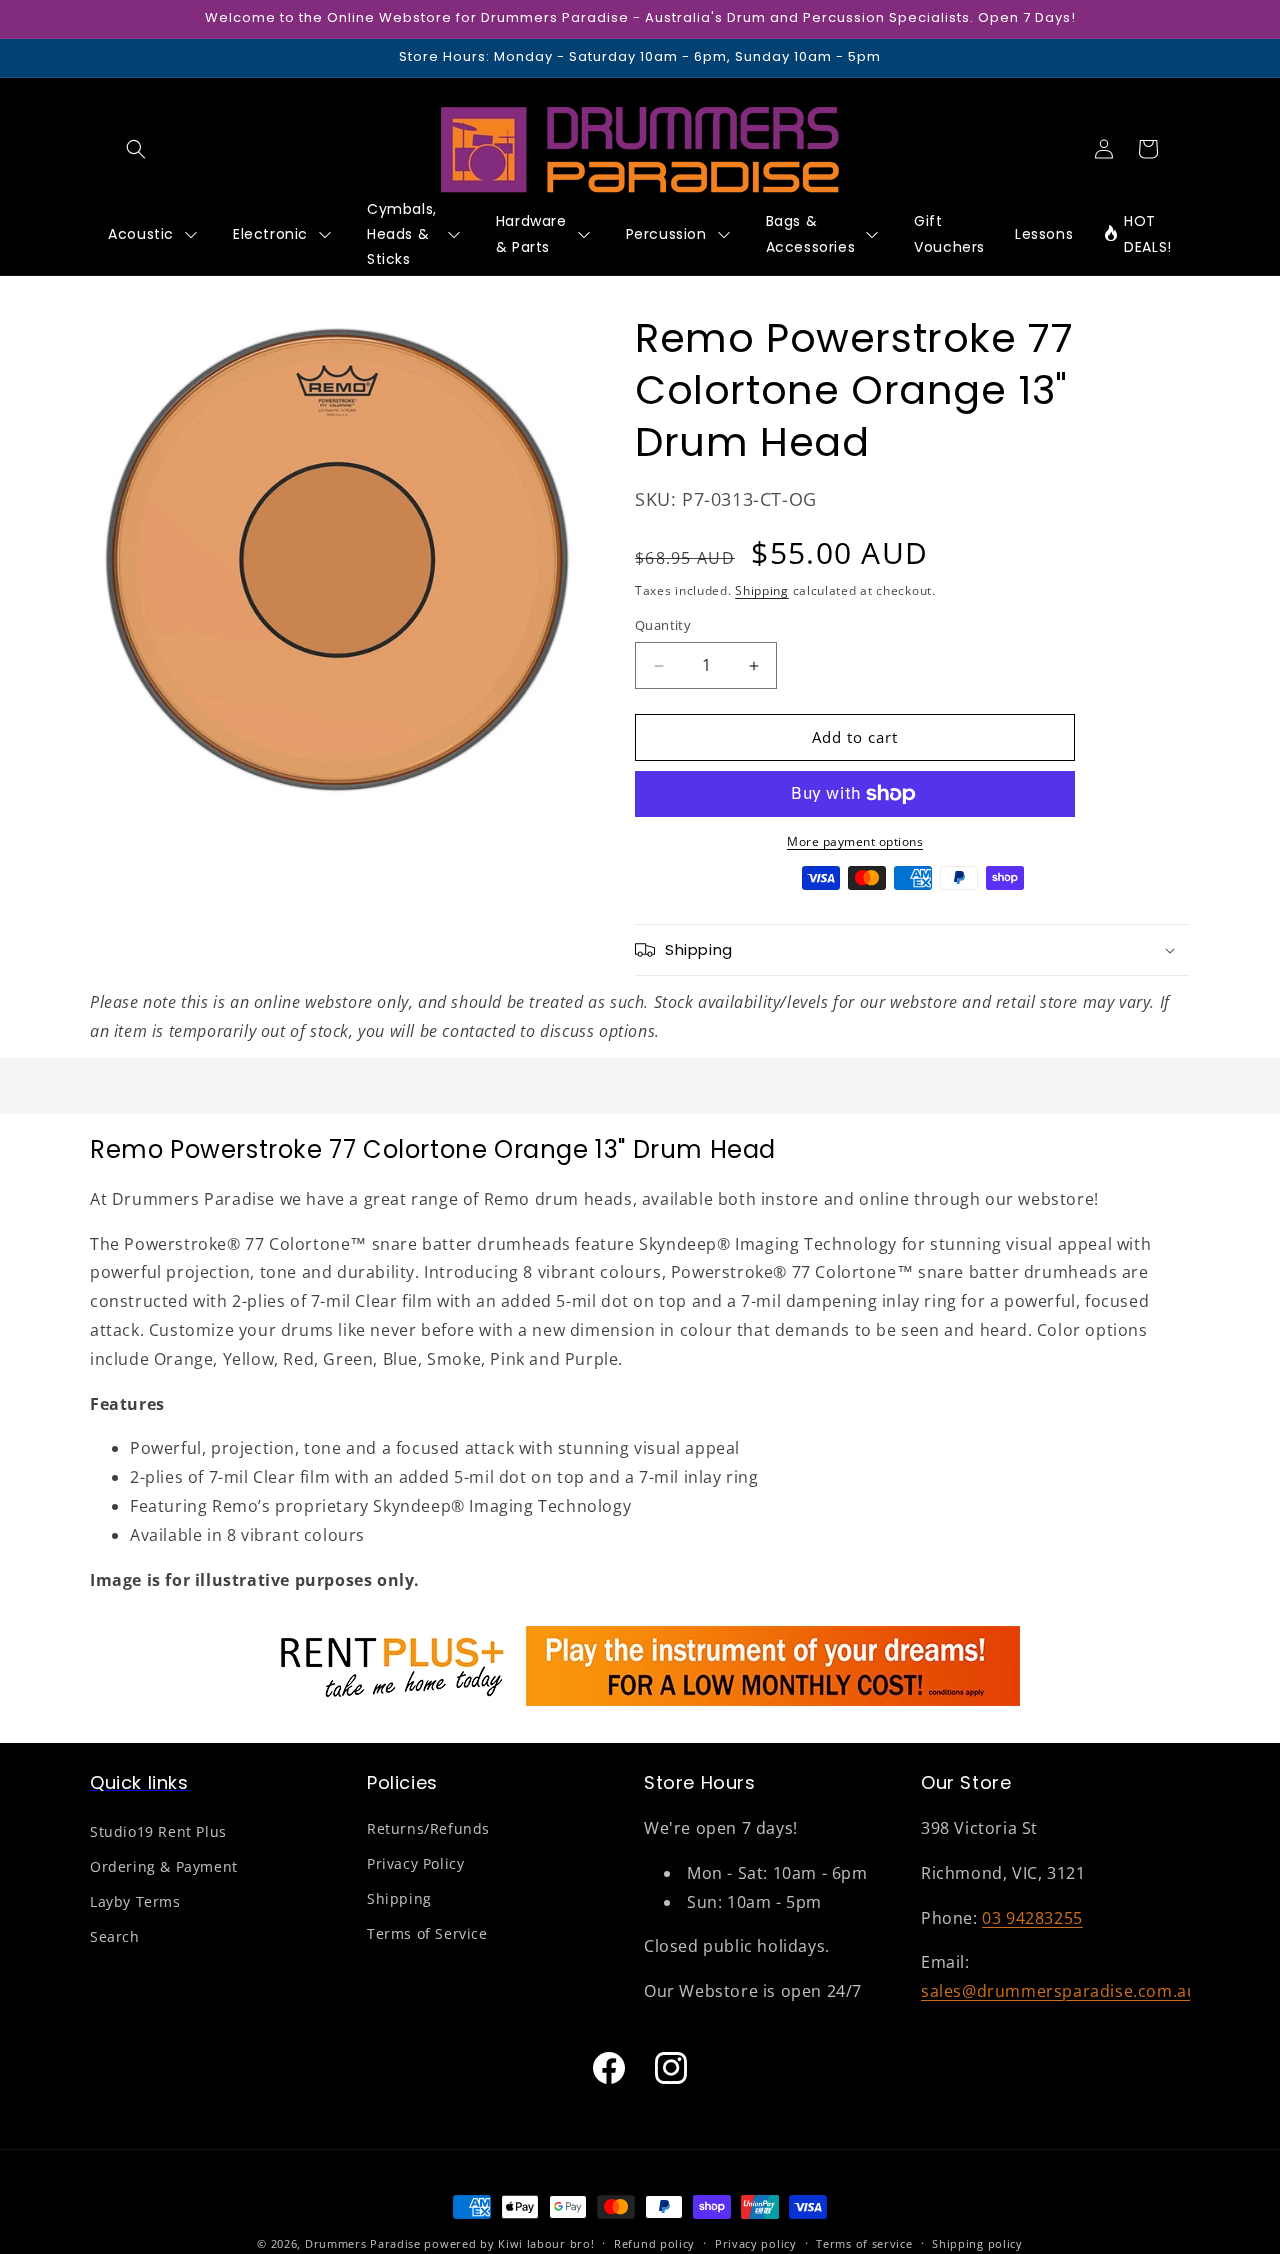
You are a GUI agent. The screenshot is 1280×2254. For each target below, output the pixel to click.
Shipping (762, 591)
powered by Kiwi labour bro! (509, 2243)
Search (115, 1937)
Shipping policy (977, 2242)
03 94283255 (1032, 1918)
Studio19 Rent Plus (158, 1832)
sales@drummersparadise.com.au (1059, 1992)
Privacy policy (756, 2242)
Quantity (663, 626)
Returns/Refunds (428, 1829)
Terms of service (864, 2242)
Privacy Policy (415, 1864)
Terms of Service (427, 1934)
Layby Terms (135, 1902)
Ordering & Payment (164, 1867)
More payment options (855, 841)
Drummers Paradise (363, 2243)
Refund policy (654, 2242)
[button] (136, 149)
